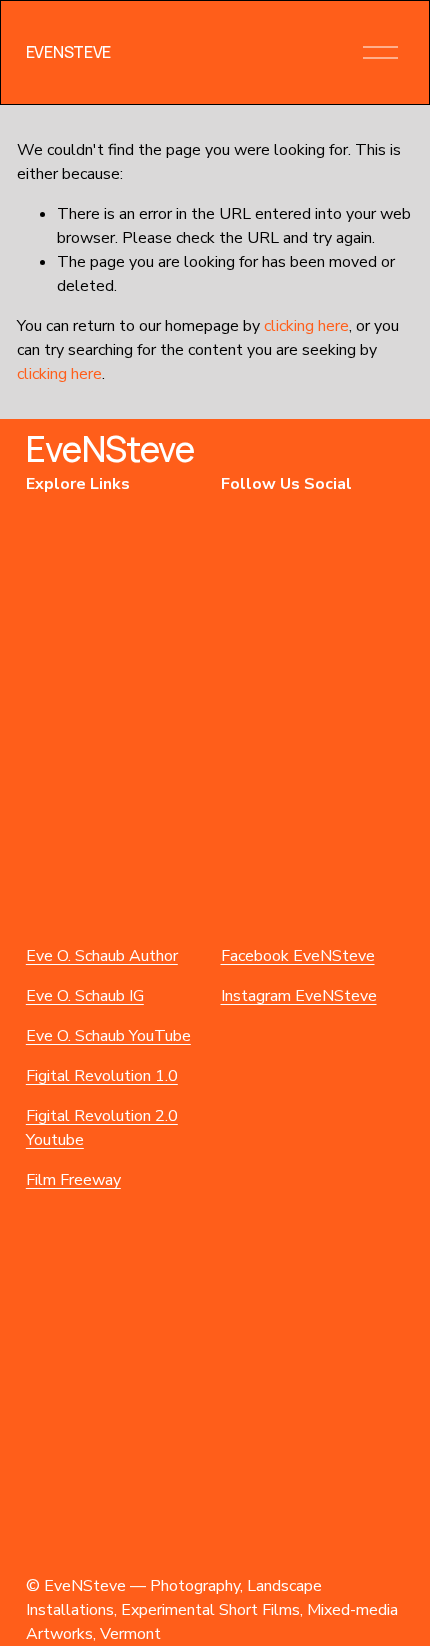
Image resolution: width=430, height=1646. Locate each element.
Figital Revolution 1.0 (102, 1076)
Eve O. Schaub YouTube (108, 1036)
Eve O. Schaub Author (102, 956)
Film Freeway (73, 1180)
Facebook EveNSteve (298, 956)
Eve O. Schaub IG (85, 996)
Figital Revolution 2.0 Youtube (102, 1128)
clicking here (306, 326)
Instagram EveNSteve (299, 996)
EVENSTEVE (68, 52)
